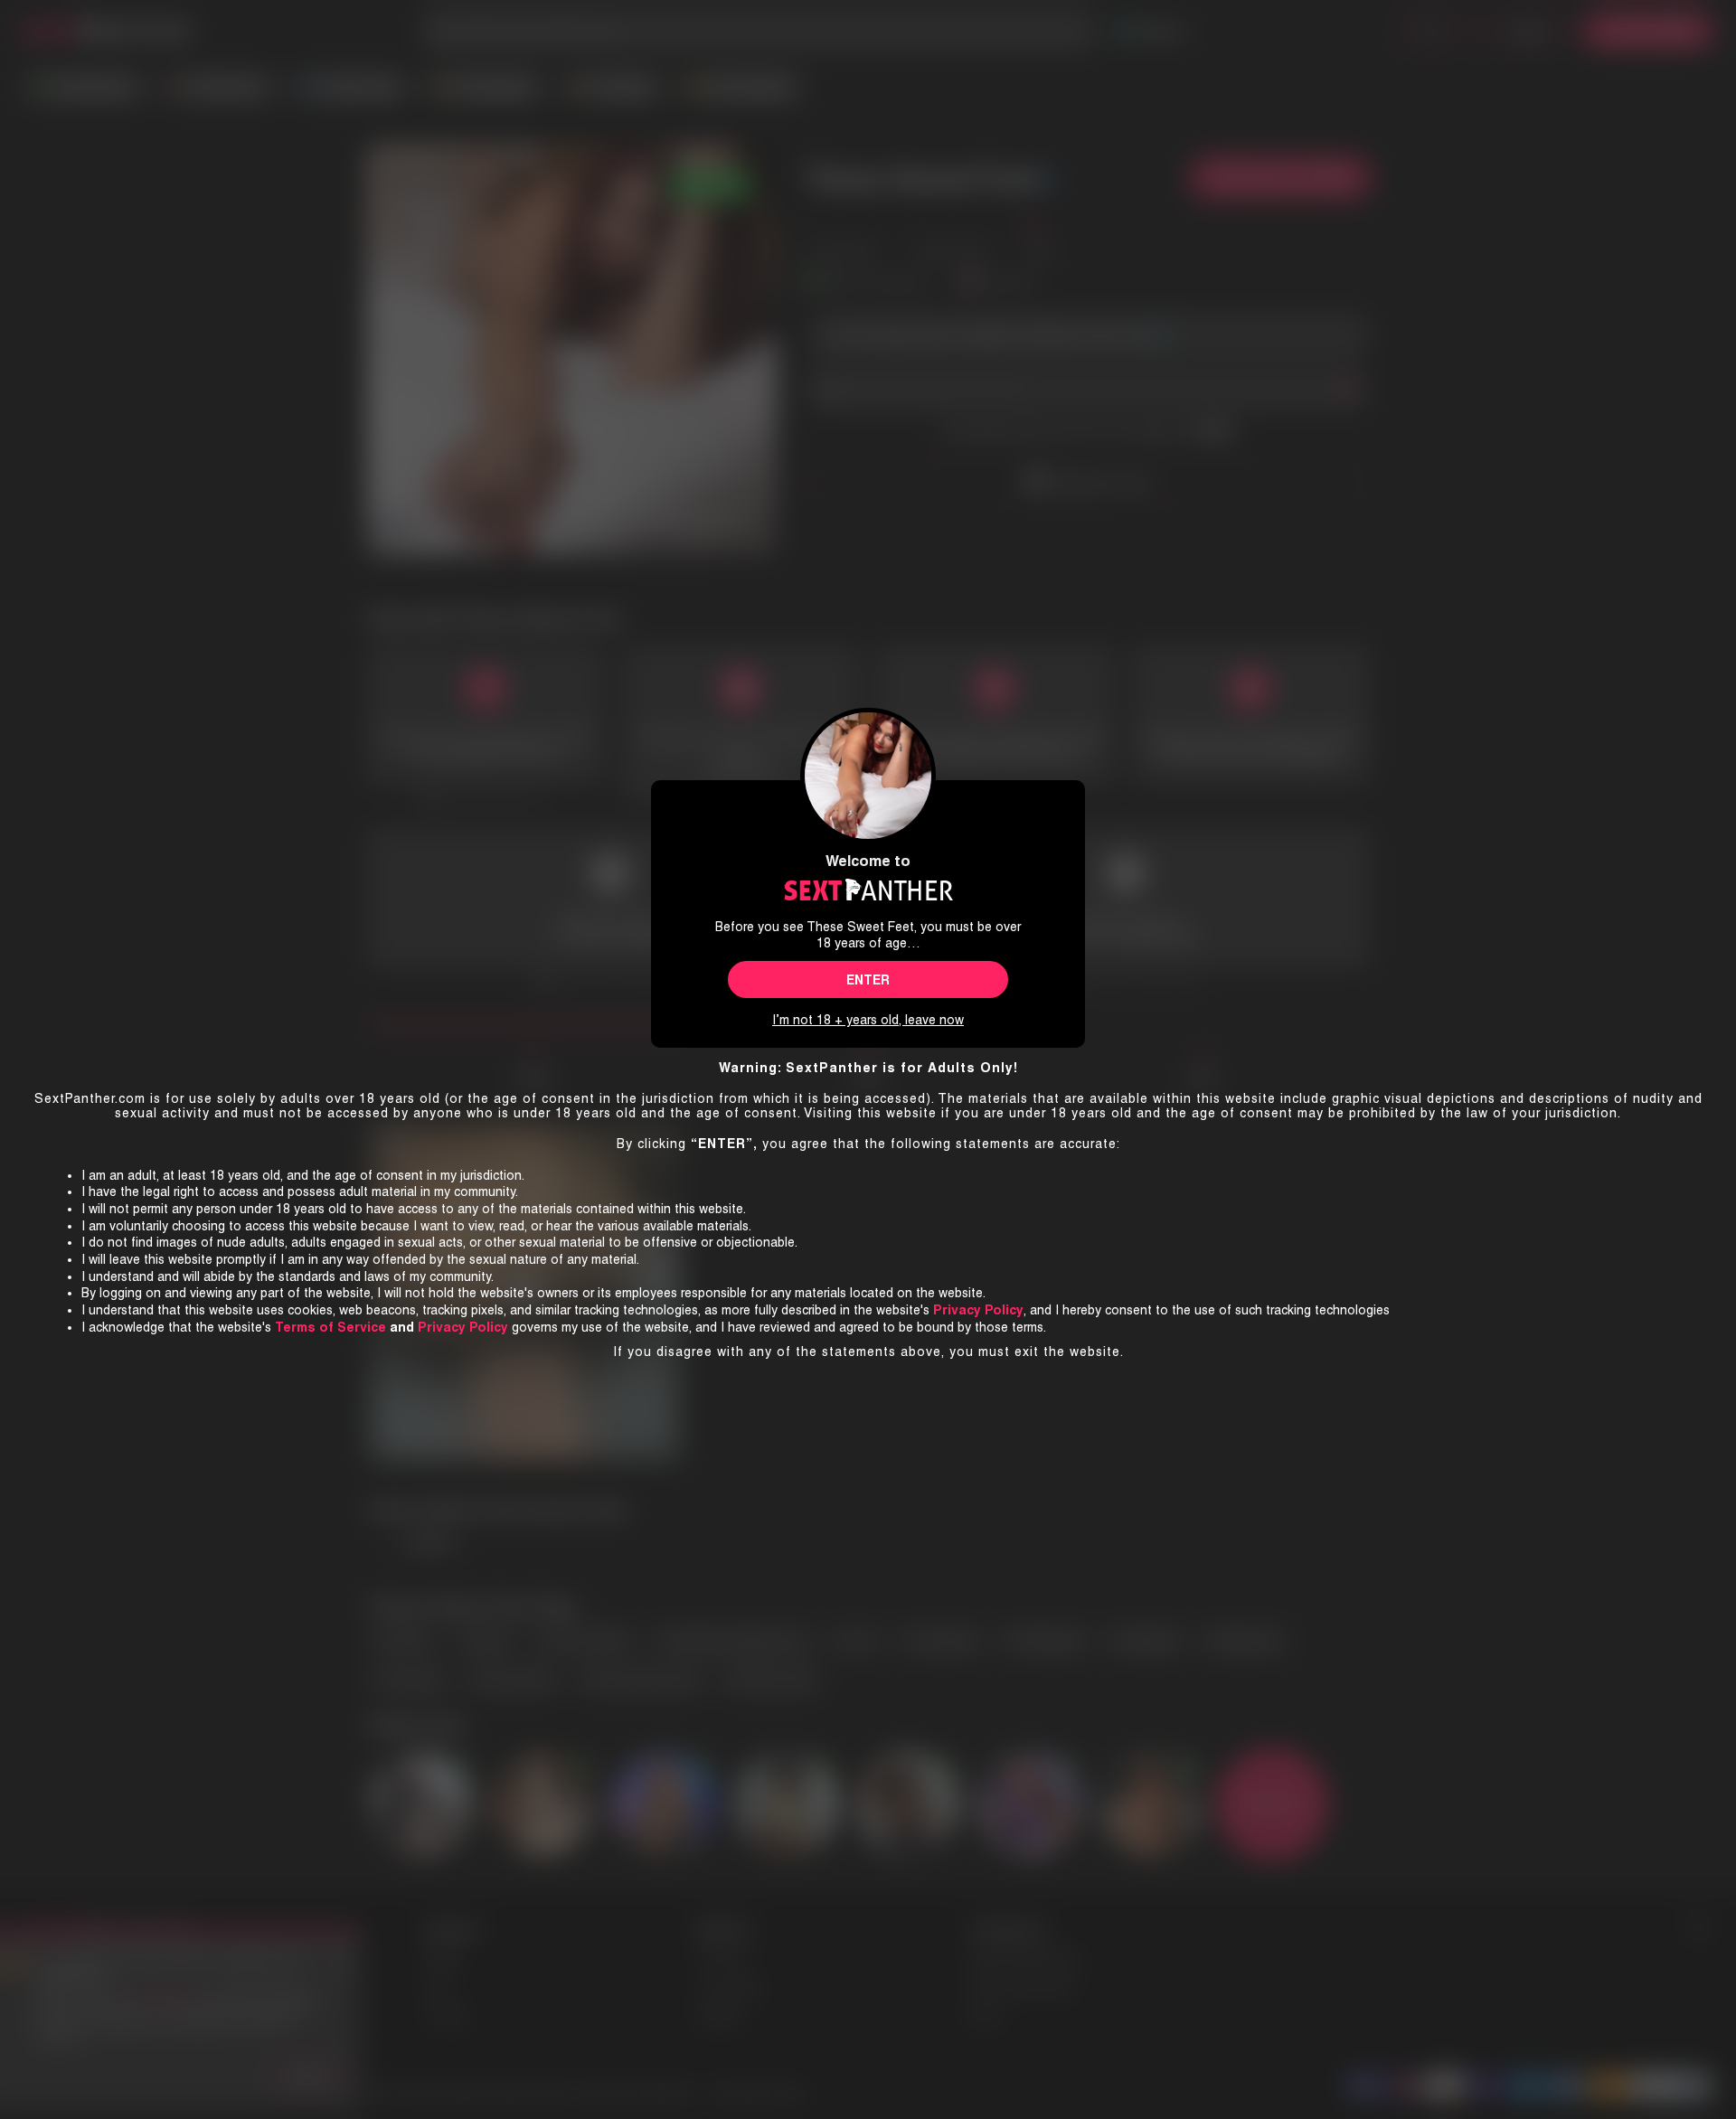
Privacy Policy (463, 1327)
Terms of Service (330, 1327)
